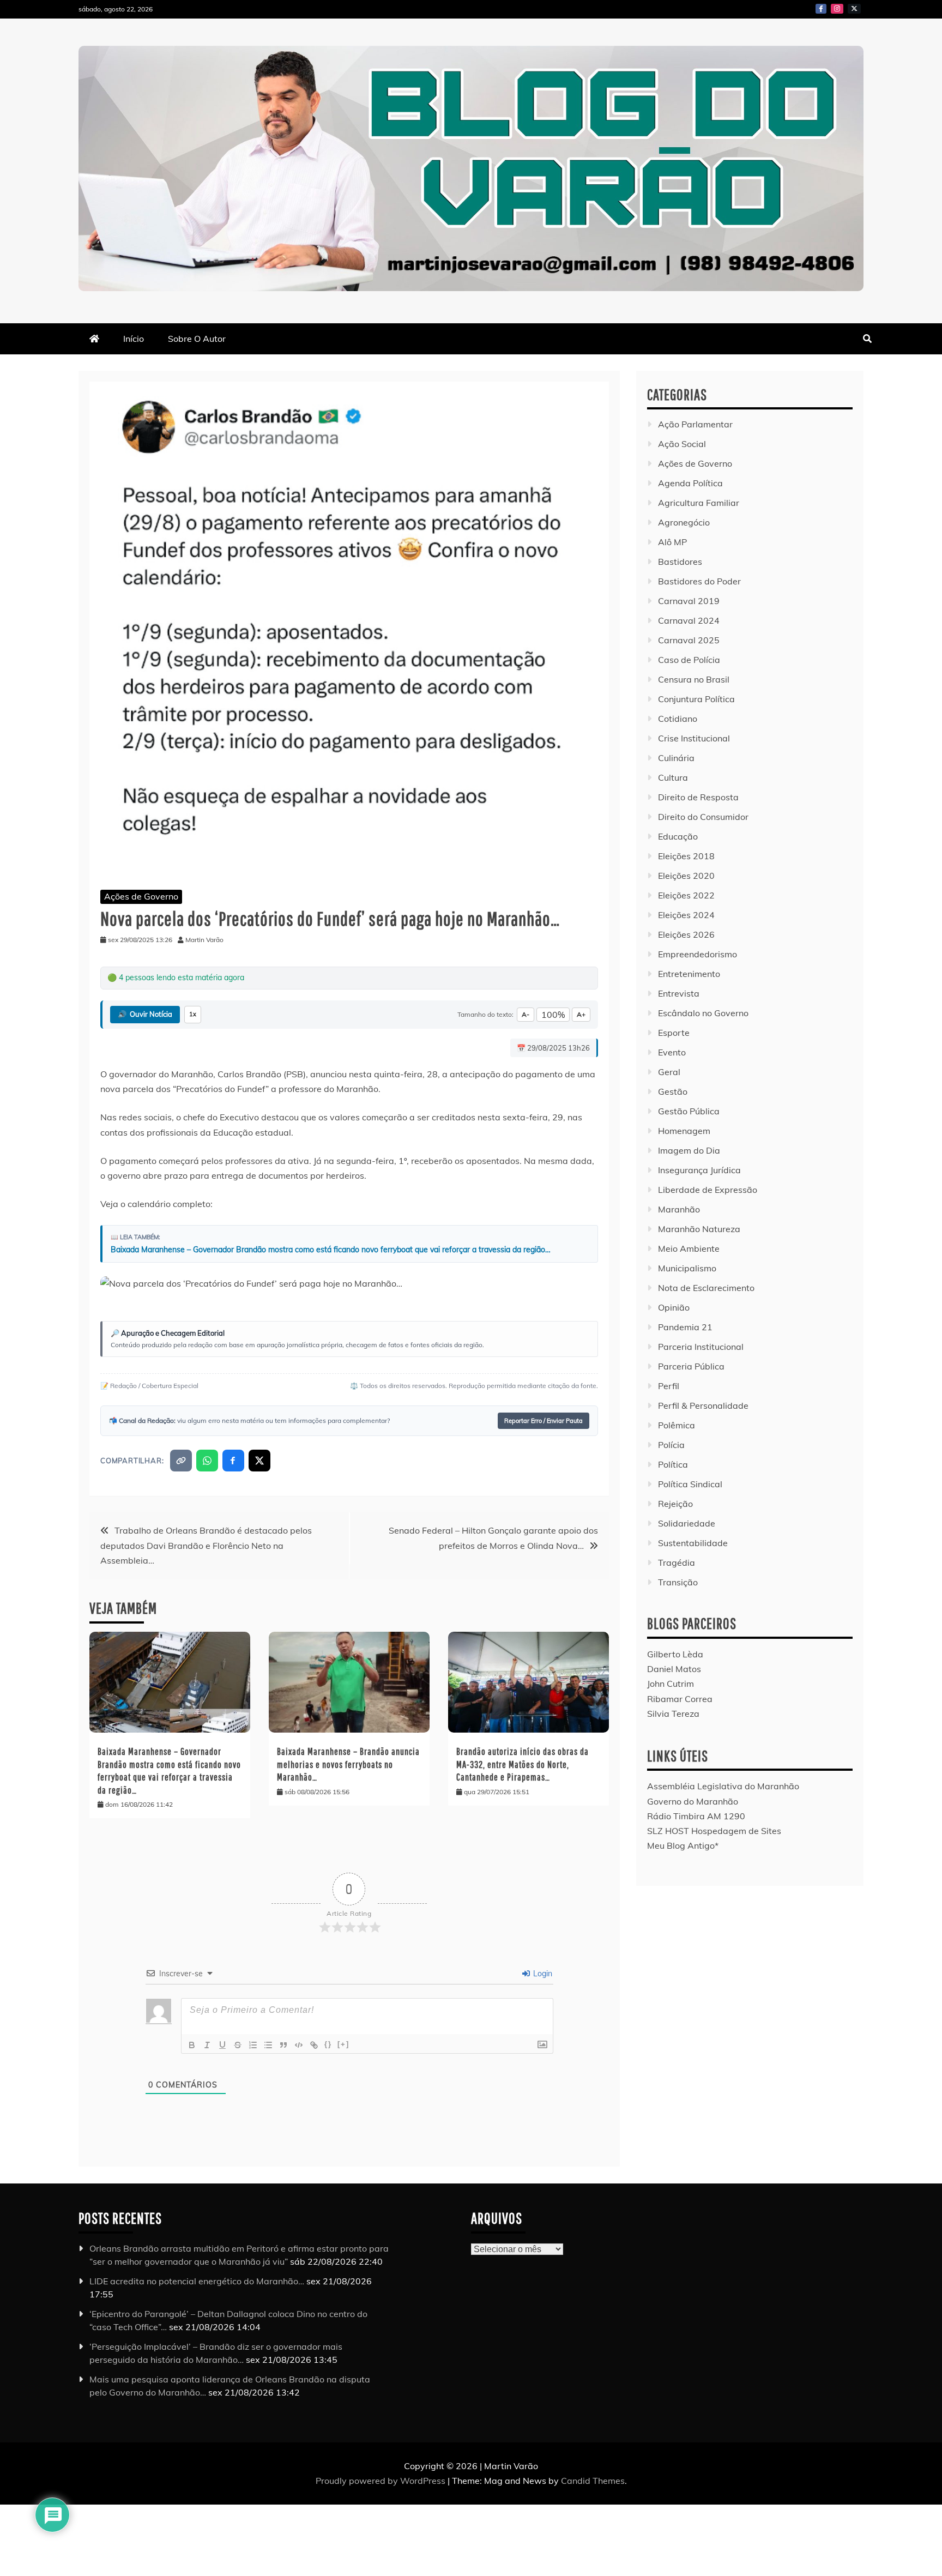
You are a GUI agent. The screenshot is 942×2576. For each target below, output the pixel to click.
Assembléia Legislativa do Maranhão (723, 1786)
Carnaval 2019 (689, 601)
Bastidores (680, 562)
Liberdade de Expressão (708, 1190)
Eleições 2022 (686, 895)
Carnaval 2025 (689, 640)
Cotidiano (678, 719)
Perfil (669, 1386)
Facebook (821, 9)
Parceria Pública (691, 1366)
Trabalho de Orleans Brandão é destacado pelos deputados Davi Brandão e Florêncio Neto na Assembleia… (206, 1545)
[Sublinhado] (222, 2045)
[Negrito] (192, 2045)
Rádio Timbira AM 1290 (696, 1816)
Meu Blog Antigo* (683, 1845)
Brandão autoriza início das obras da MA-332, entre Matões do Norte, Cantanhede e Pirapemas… (523, 1764)
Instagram (837, 9)
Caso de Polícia (689, 660)
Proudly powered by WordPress (382, 2481)
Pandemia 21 (685, 1327)
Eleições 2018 (686, 856)
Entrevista (679, 993)
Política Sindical (690, 1484)
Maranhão (679, 1209)
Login (542, 1974)
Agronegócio (684, 522)
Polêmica (677, 1425)
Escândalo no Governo (703, 1013)
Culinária (676, 758)
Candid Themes (593, 2481)
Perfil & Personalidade (703, 1405)
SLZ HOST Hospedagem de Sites (714, 1831)
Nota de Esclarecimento (706, 1288)
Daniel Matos (674, 1669)
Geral (669, 1072)
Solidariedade (687, 1523)
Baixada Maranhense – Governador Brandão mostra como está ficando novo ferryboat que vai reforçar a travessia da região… (331, 1250)
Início (134, 339)
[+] (343, 2044)
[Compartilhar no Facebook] (233, 1461)
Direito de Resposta (698, 797)
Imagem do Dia (689, 1150)
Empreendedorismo (698, 954)
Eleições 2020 (686, 876)
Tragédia (677, 1563)
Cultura (673, 777)
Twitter (854, 9)
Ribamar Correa (680, 1699)
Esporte (674, 1033)
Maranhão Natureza (699, 1229)
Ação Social (682, 444)
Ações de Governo (141, 896)
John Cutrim (671, 1684)
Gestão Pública (689, 1111)
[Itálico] (207, 2045)
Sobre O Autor (197, 339)
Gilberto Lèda (675, 1654)
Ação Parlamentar (695, 424)
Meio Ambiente (689, 1248)
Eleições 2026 (686, 934)
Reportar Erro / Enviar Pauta (544, 1421)
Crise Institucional (694, 738)
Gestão (673, 1091)
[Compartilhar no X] (259, 1461)
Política (673, 1464)
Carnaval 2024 (689, 620)
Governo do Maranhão (693, 1801)
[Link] (314, 2045)
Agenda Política (690, 483)
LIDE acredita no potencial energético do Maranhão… (197, 2281)
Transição (678, 1582)
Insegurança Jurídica (699, 1170)
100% (553, 1015)
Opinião (674, 1307)
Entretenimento (689, 974)
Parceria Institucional (701, 1347)
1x (193, 1014)
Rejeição (675, 1504)
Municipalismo (687, 1268)
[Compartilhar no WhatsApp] (207, 1461)
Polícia (671, 1445)
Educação (678, 836)
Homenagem (684, 1131)
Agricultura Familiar (699, 503)
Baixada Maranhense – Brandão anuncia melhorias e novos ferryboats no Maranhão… (348, 1764)
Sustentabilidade (693, 1543)
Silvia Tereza (673, 1714)
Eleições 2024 (686, 915)
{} (328, 2044)
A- (526, 1014)
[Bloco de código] (299, 2045)
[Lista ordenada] (253, 2045)
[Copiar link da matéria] (181, 1461)
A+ (581, 1014)
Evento (672, 1052)
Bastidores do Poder (699, 581)
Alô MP (672, 542)
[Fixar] (238, 2045)
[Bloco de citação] (283, 2045)
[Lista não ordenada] (268, 2045)
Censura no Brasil (694, 679)
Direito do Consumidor (703, 817)
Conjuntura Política (696, 699)
